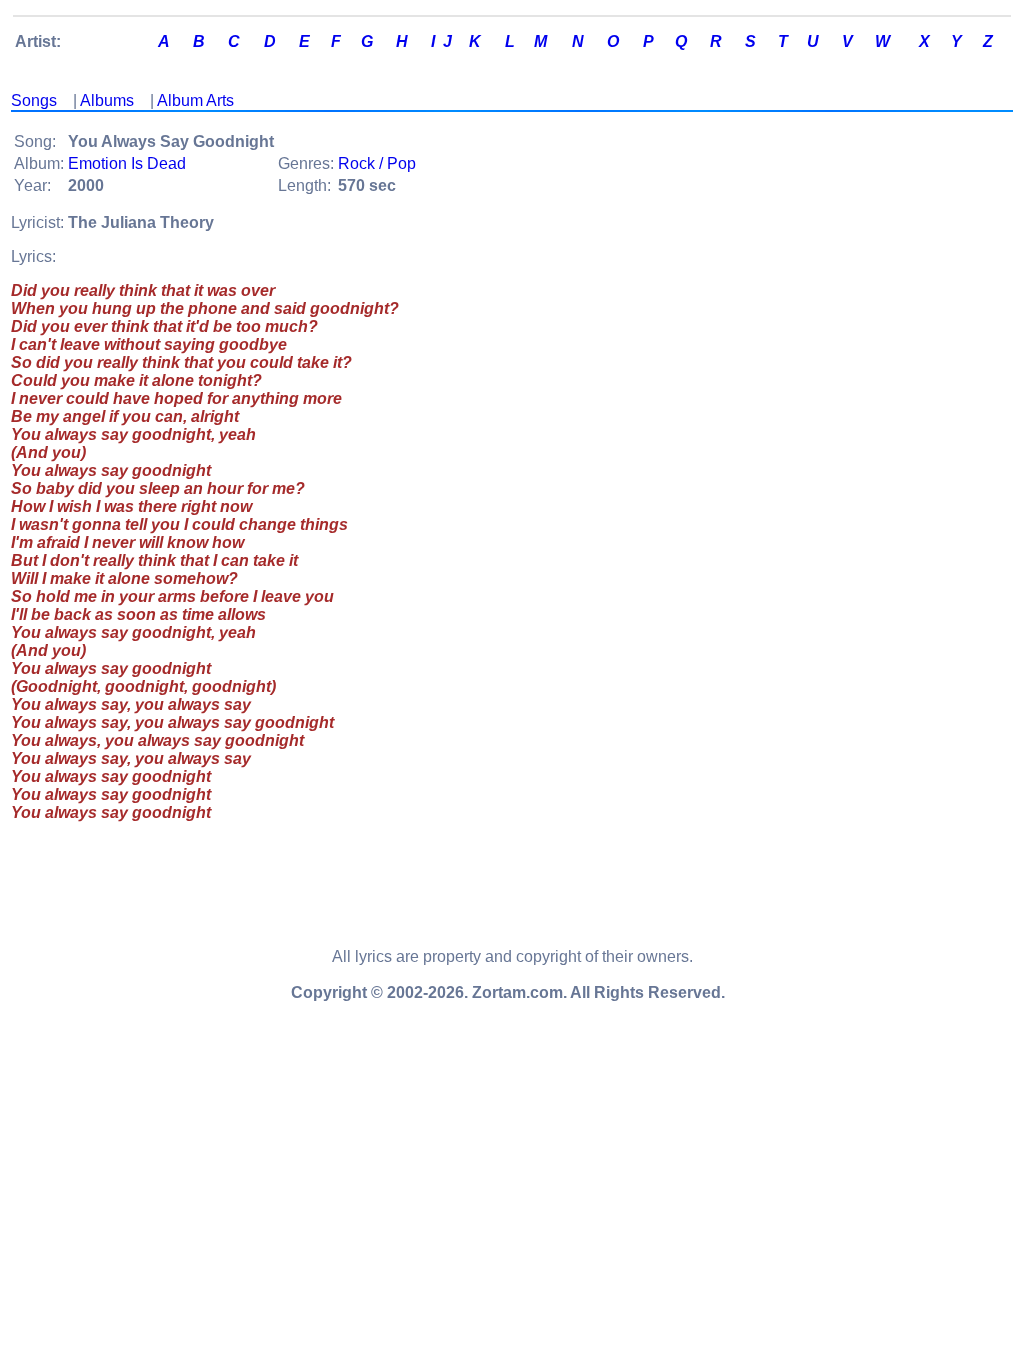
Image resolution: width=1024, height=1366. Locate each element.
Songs (34, 100)
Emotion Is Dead (127, 163)
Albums (107, 100)
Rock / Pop (377, 163)
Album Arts (195, 100)
